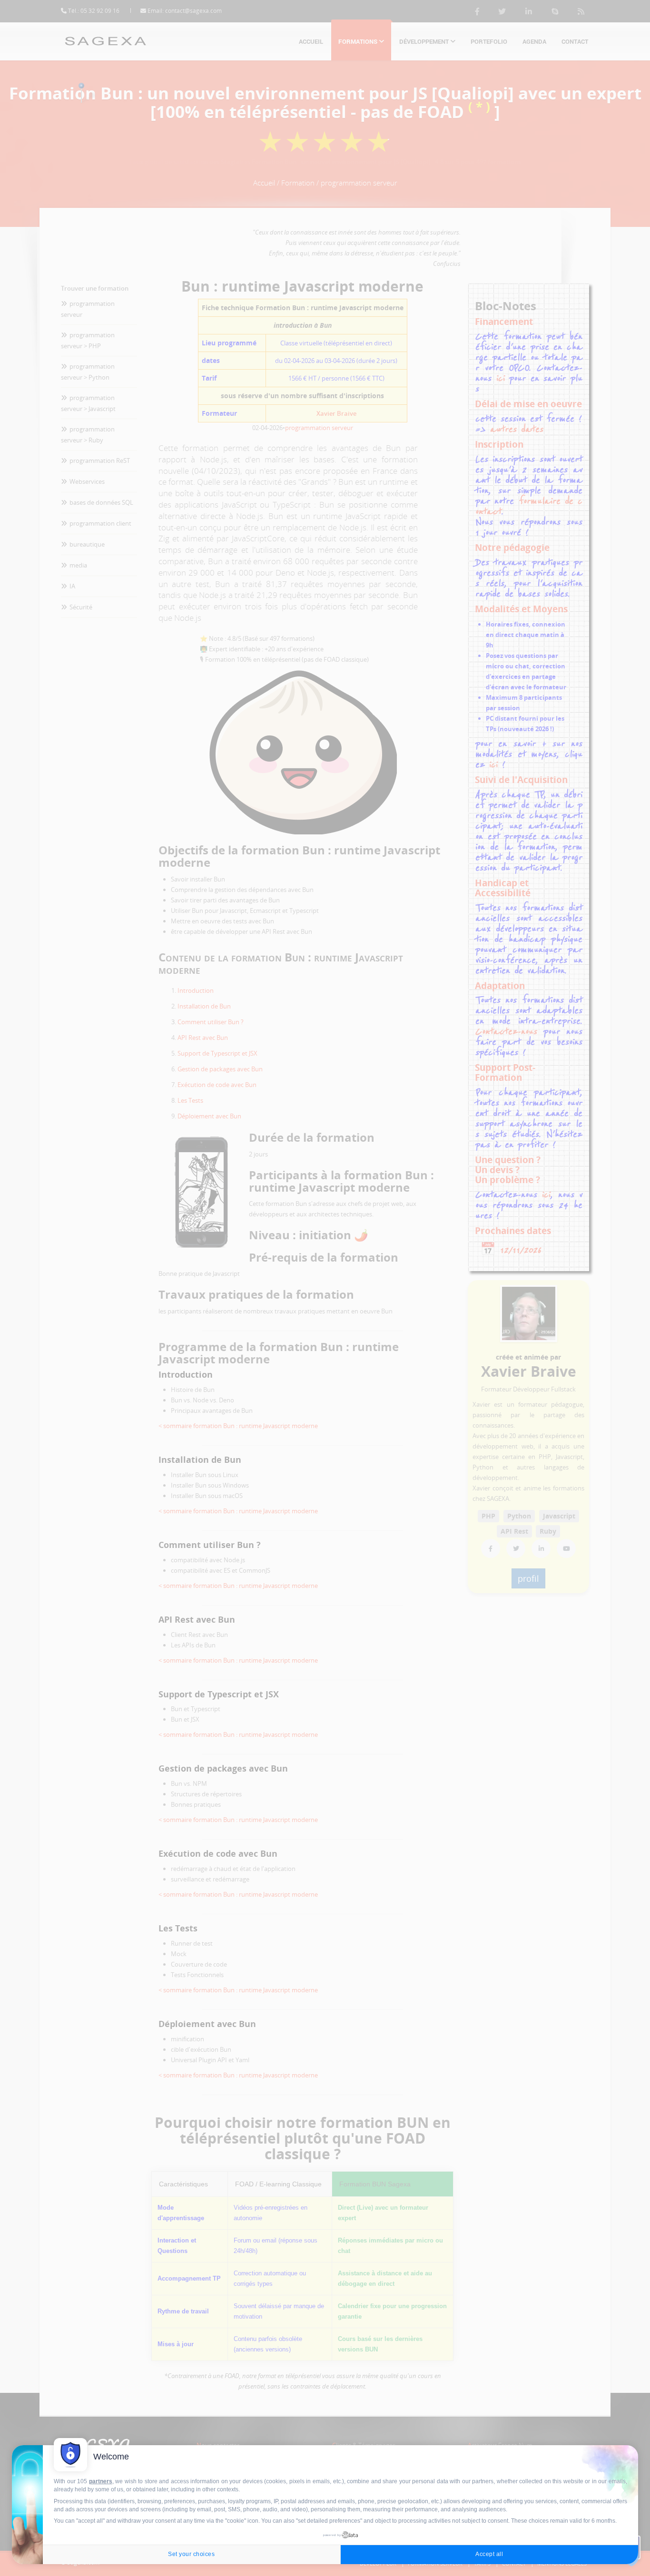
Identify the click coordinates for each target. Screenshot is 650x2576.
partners (101, 2481)
